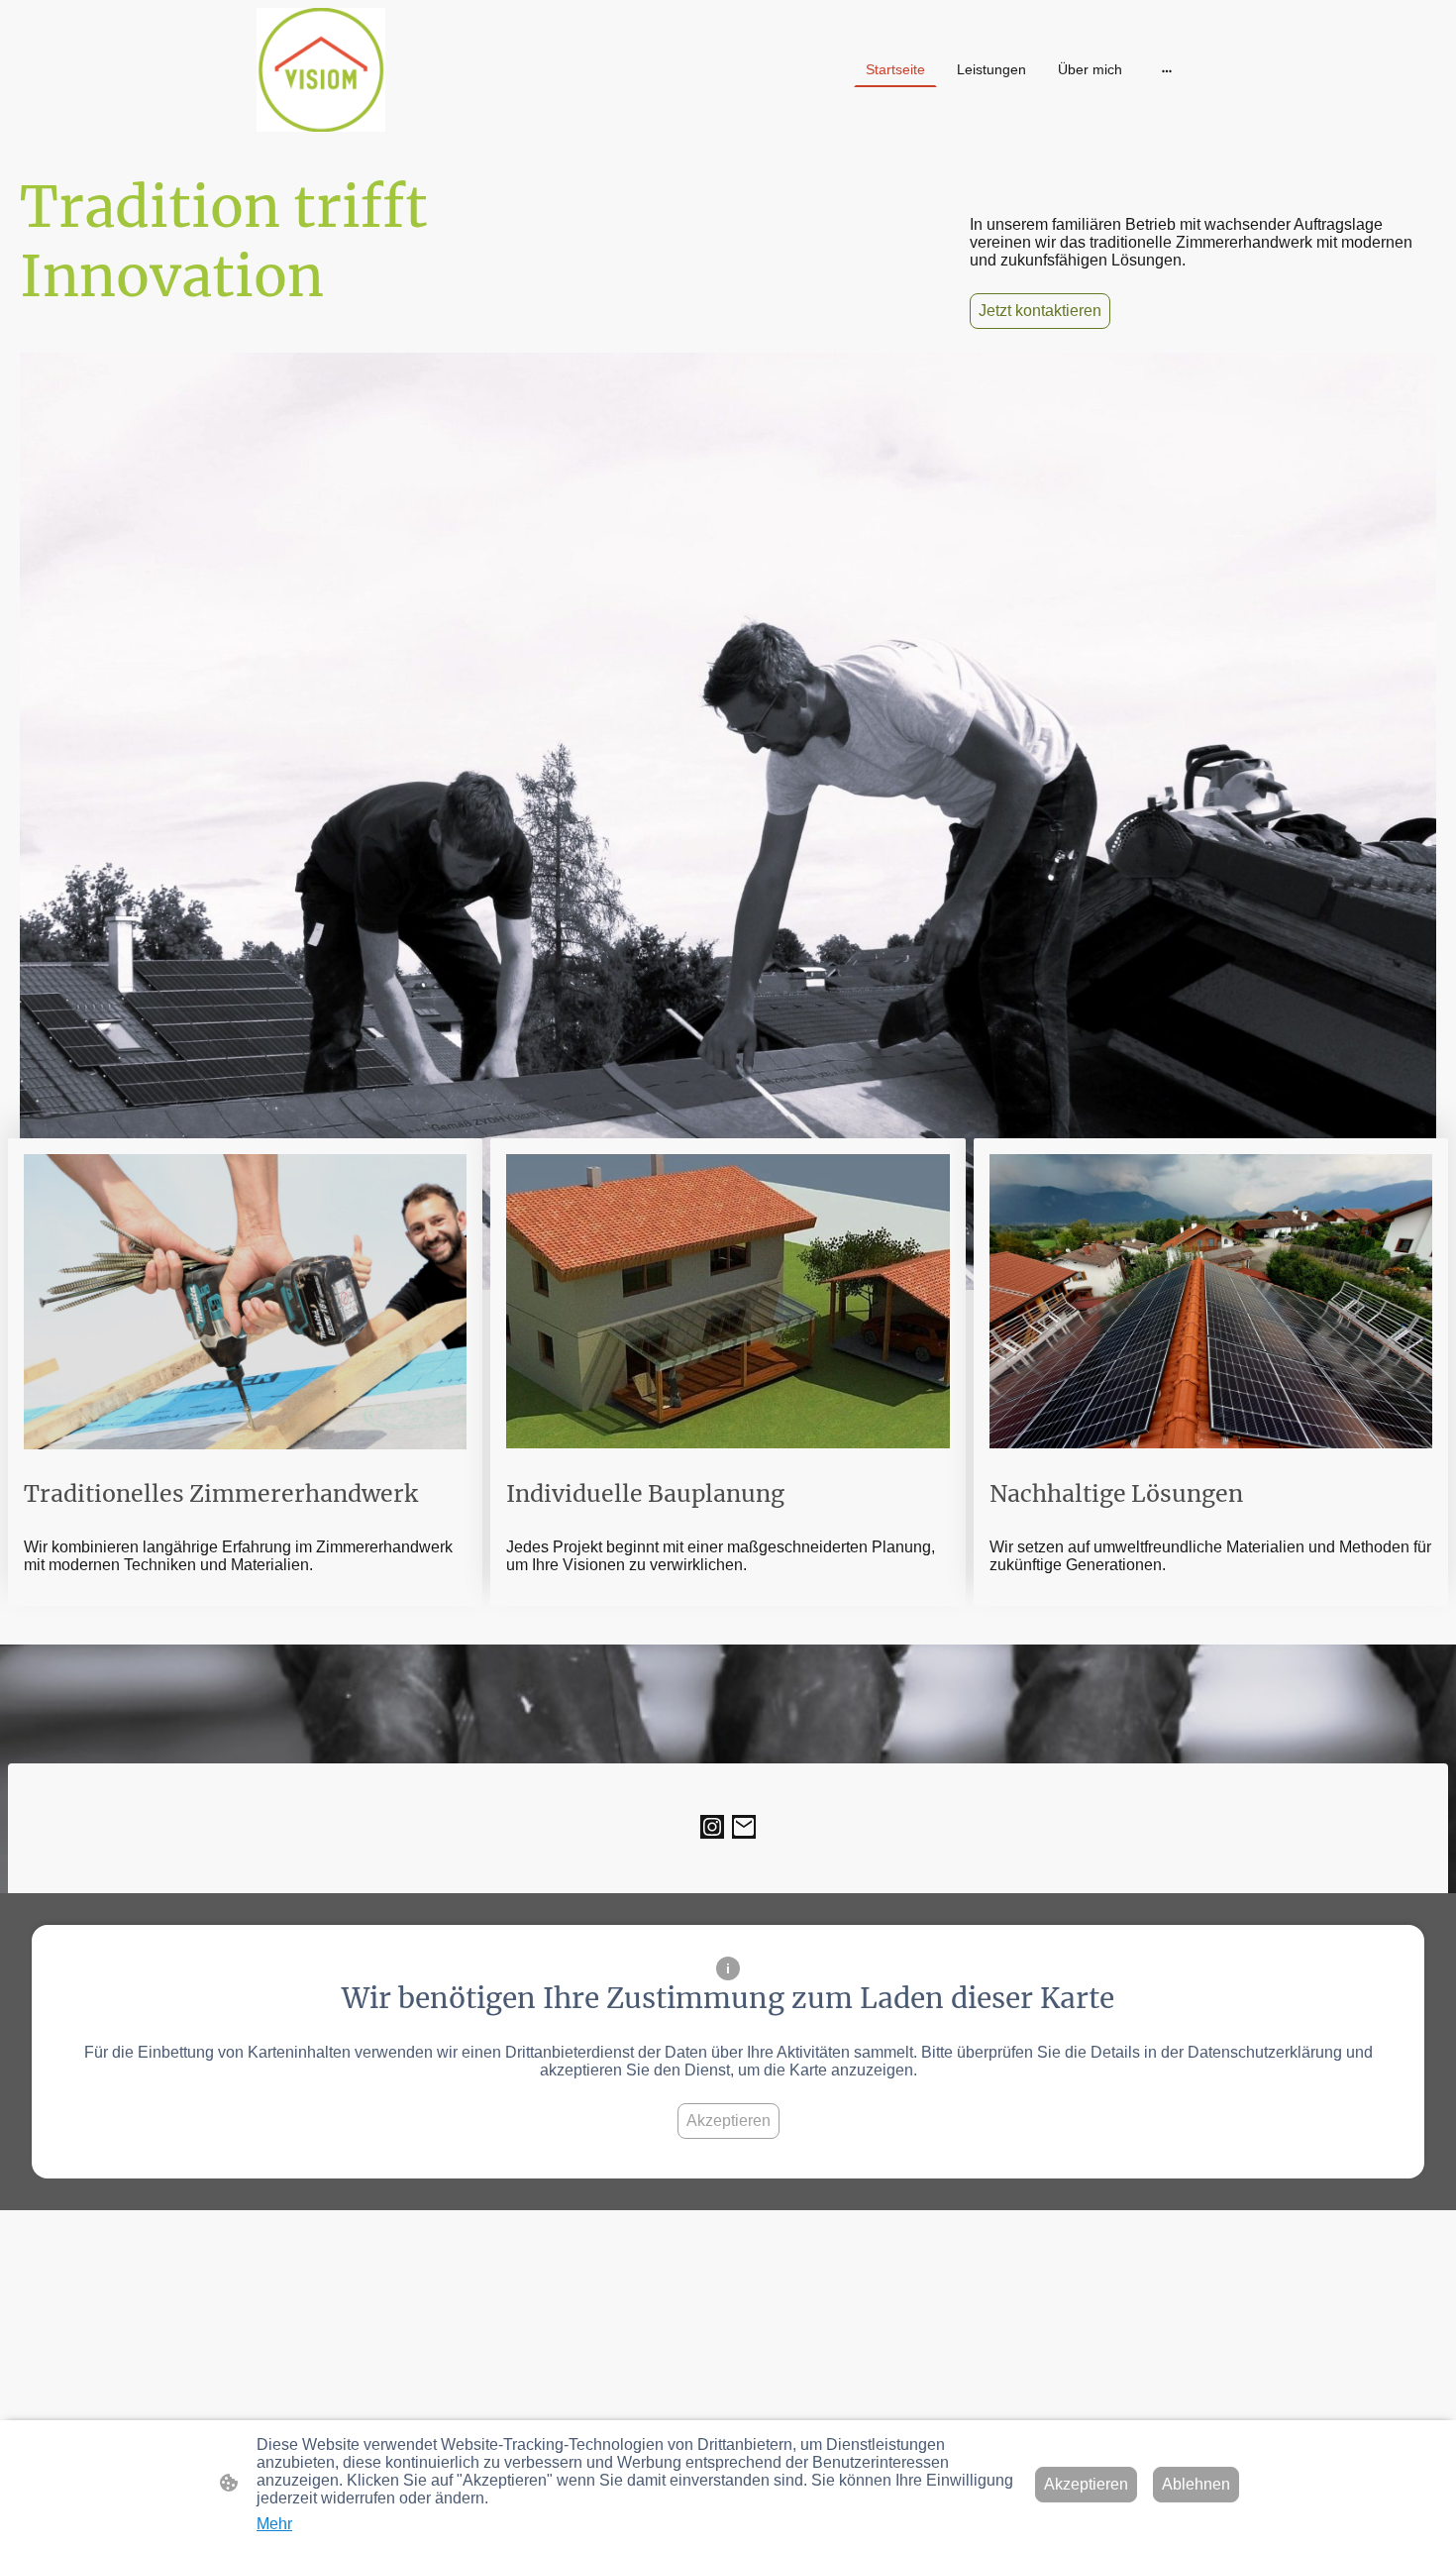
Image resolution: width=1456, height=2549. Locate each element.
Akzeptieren (728, 2121)
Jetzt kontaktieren (1040, 311)
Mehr (274, 2524)
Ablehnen (1196, 2484)
